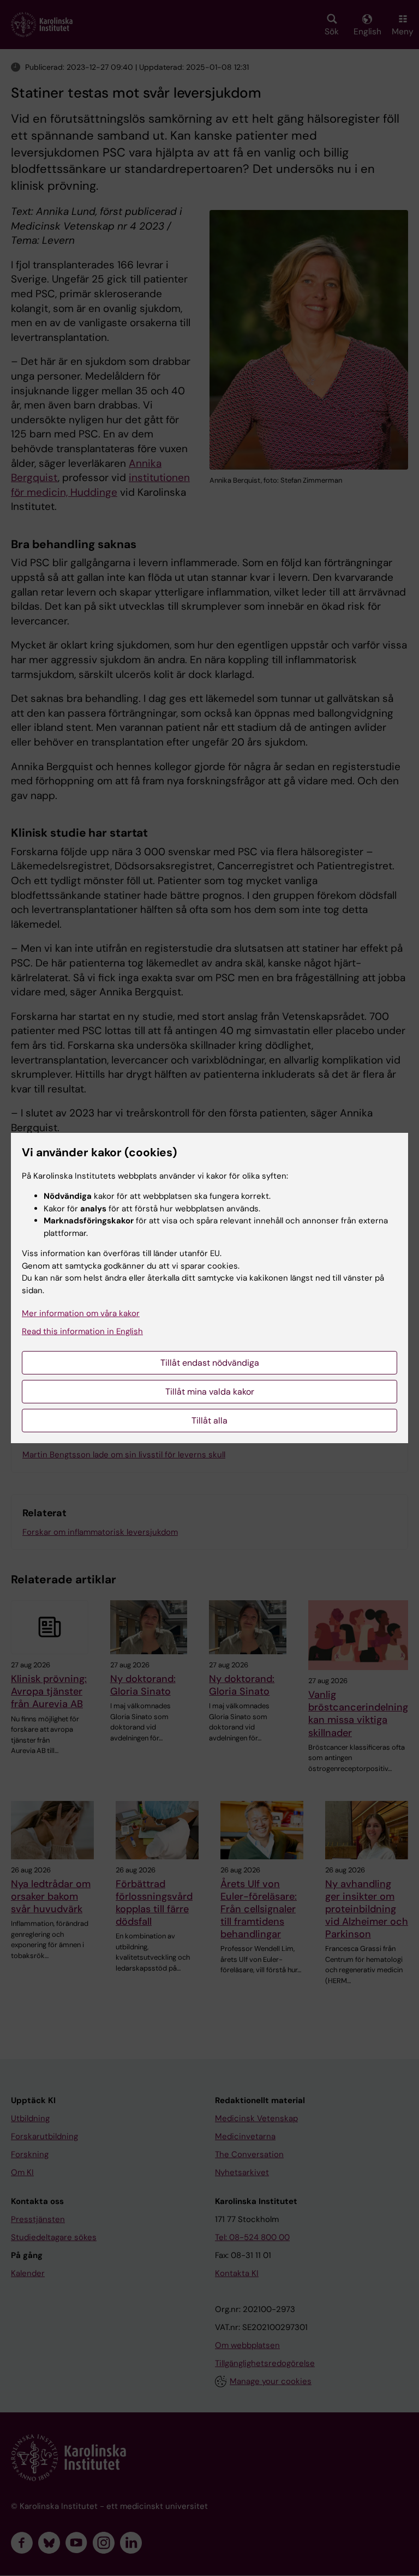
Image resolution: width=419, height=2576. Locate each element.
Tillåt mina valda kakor (210, 1392)
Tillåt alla (209, 1421)
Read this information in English (82, 1331)
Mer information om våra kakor (81, 1313)
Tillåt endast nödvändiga (210, 1363)
